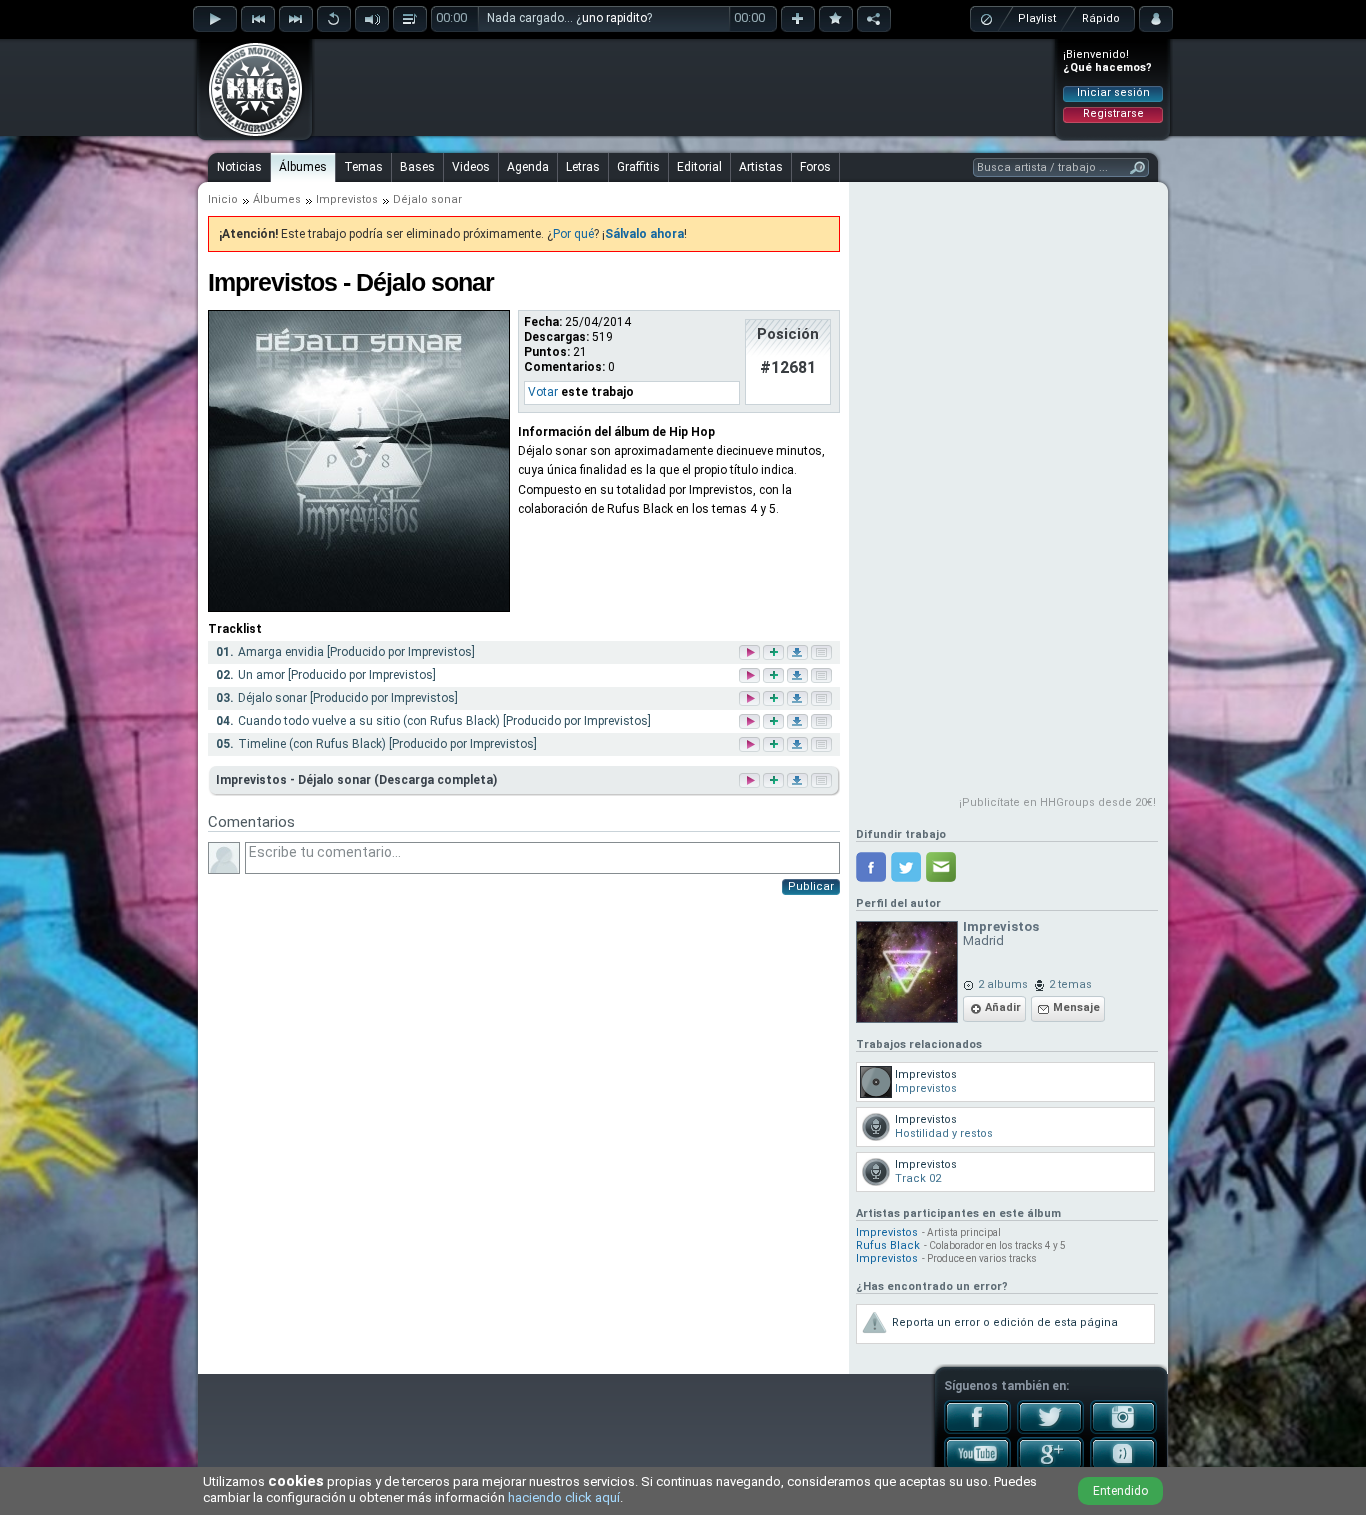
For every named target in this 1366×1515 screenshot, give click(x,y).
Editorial (699, 167)
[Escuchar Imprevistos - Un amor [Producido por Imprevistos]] (751, 676)
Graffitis (638, 167)
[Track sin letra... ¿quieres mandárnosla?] (823, 653)
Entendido (1120, 1491)
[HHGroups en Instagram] (1123, 1430)
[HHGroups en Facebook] (977, 1430)
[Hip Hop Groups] (249, 135)
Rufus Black (888, 1245)
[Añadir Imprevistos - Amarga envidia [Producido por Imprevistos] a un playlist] (775, 653)
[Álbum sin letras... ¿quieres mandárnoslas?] (820, 780)
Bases (417, 167)
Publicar (811, 886)
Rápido (1101, 18)
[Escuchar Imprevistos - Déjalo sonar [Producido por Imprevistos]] (751, 699)
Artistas (761, 167)
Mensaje (1076, 1007)
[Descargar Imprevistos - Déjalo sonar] (796, 780)
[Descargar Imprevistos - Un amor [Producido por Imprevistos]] (799, 676)
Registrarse (1113, 113)
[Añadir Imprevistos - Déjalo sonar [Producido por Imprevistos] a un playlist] (775, 699)
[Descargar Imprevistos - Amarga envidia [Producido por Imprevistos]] (799, 653)
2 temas (1070, 984)
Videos (471, 167)
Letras (583, 167)
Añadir (1003, 1007)
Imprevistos (347, 199)
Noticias (239, 167)
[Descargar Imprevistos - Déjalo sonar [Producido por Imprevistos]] (799, 699)
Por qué (573, 234)
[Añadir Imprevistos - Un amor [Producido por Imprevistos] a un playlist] (775, 676)
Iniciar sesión (1113, 92)
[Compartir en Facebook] (871, 867)
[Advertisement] (684, 87)
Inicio (223, 199)
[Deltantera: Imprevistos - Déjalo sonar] (359, 608)
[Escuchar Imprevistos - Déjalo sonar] (748, 780)
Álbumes (303, 167)
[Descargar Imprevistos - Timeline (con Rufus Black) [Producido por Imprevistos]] (799, 745)
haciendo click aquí (564, 1497)
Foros (815, 167)
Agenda (528, 167)
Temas (363, 167)
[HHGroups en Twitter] (1050, 1430)
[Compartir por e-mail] (941, 867)
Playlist (1037, 18)
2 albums (1003, 984)
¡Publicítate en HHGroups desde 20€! (1057, 802)
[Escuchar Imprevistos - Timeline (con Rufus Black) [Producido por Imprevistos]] (751, 745)
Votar (543, 392)
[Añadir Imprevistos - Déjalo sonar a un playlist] (772, 780)
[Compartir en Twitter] (906, 867)
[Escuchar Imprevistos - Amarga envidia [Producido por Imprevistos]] (751, 653)
